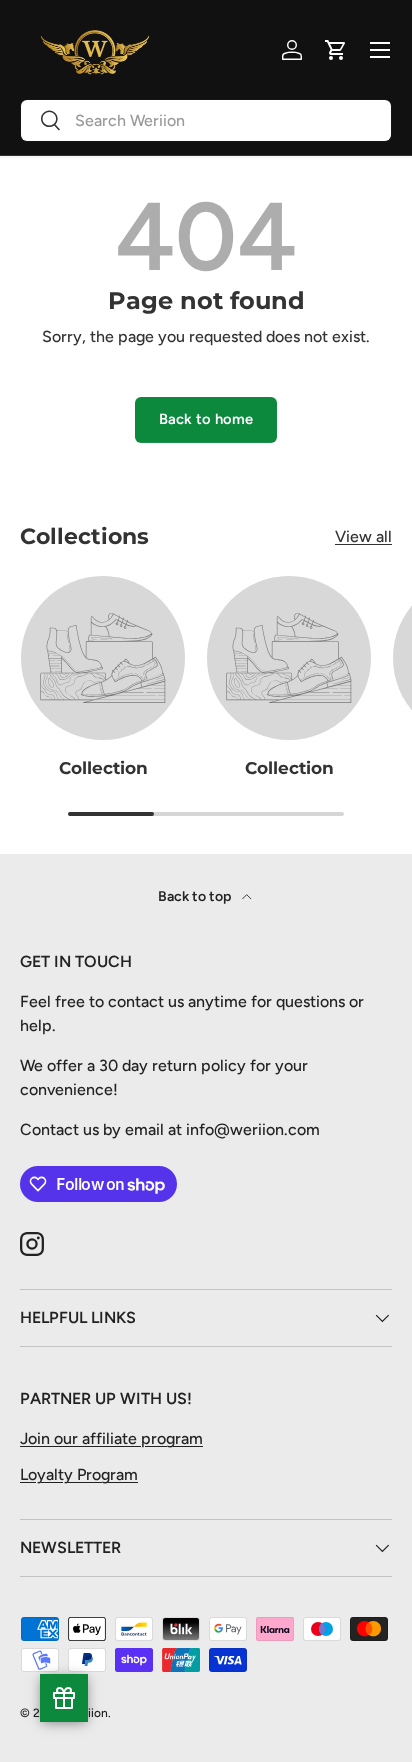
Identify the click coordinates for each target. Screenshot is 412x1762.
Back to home (206, 419)
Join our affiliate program (111, 1438)
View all (363, 536)
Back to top (196, 896)
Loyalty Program (79, 1474)
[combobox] (206, 120)
